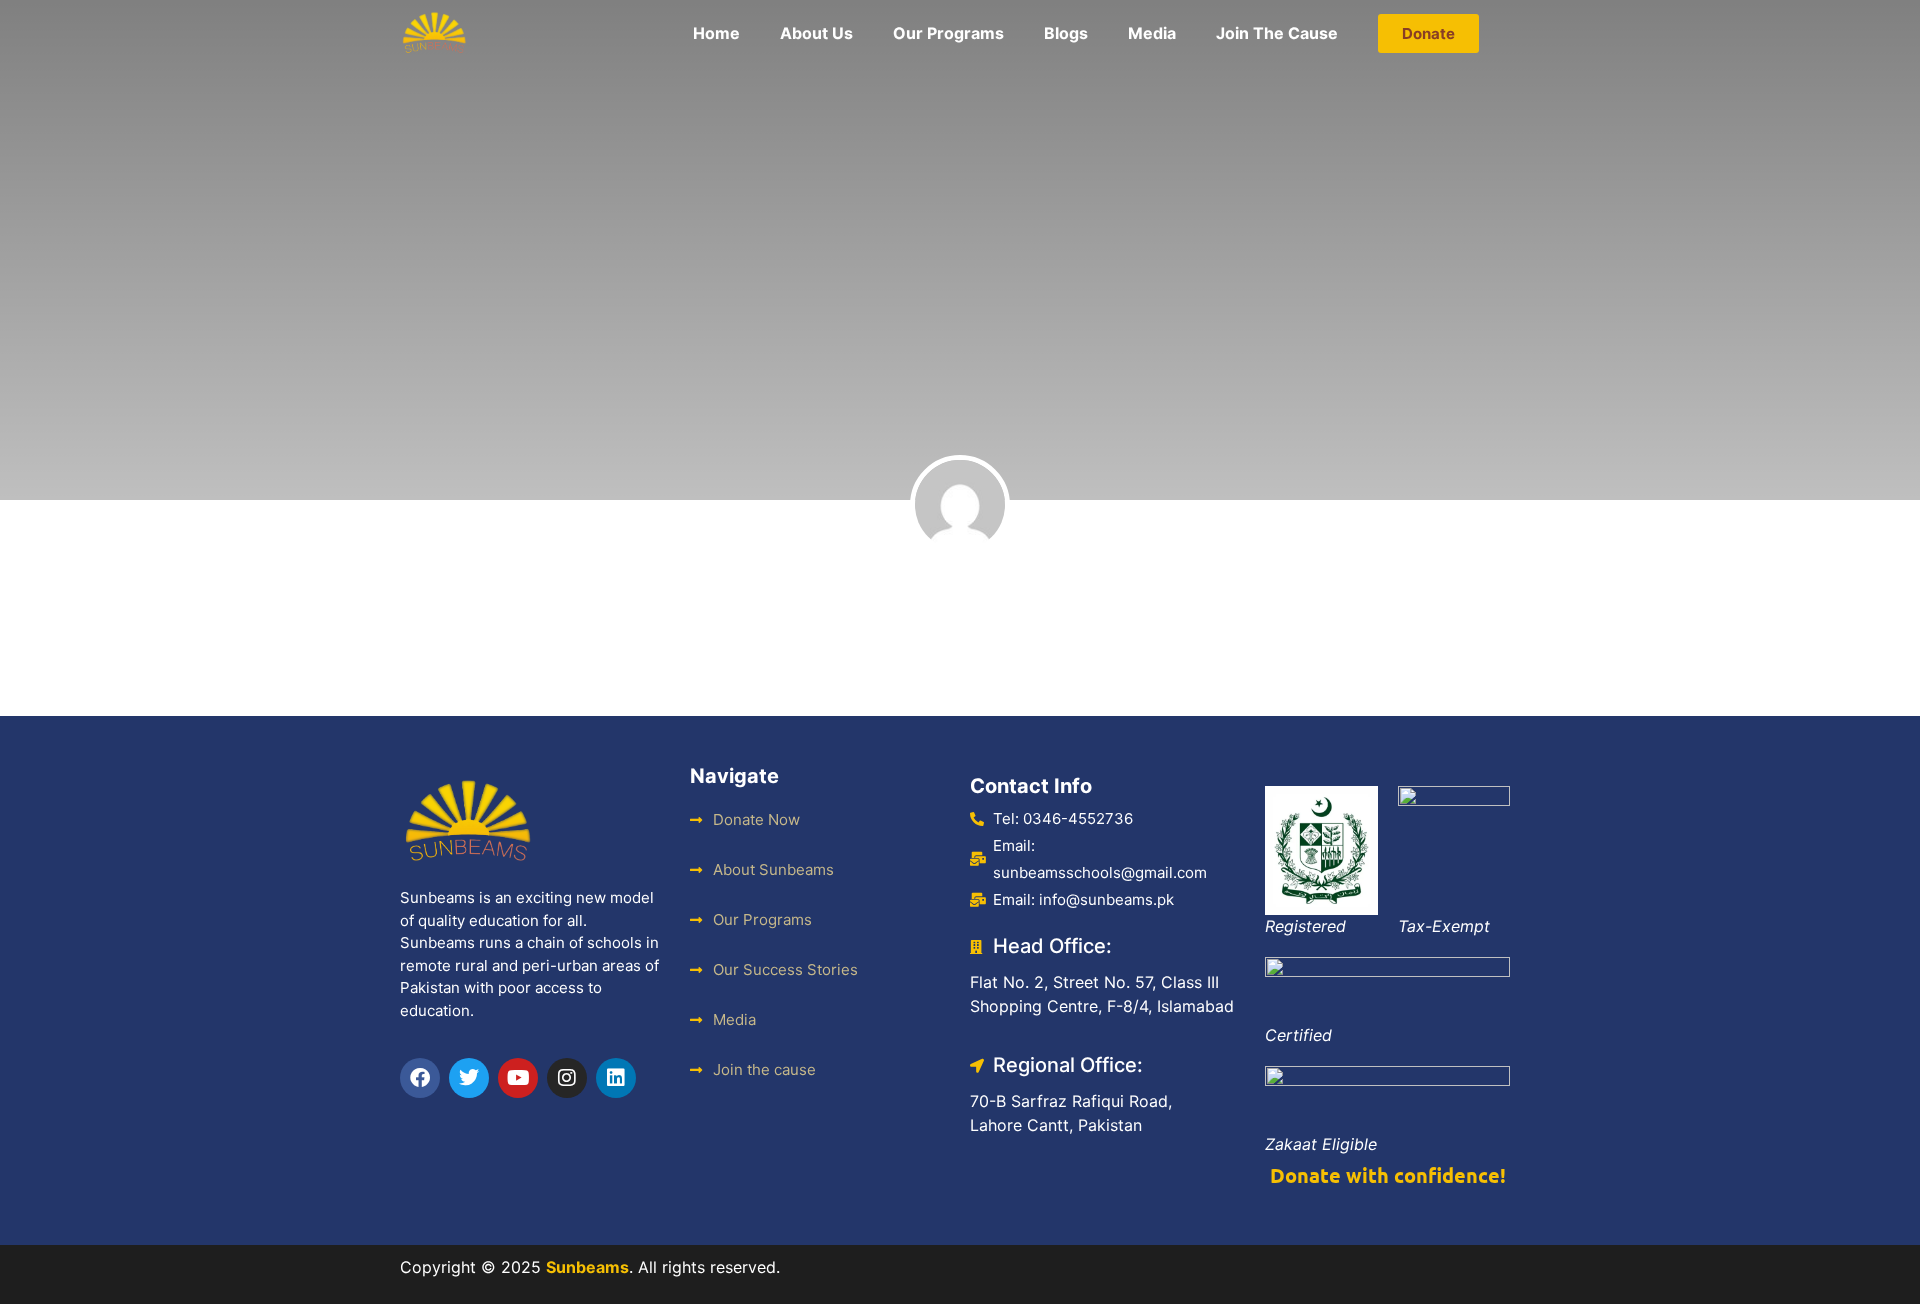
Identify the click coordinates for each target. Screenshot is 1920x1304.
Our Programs (948, 33)
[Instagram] (567, 1078)
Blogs (1066, 33)
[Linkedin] (616, 1078)
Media (1152, 33)
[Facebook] (420, 1078)
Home (716, 33)
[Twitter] (469, 1078)
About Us (816, 33)
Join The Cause (1277, 33)
